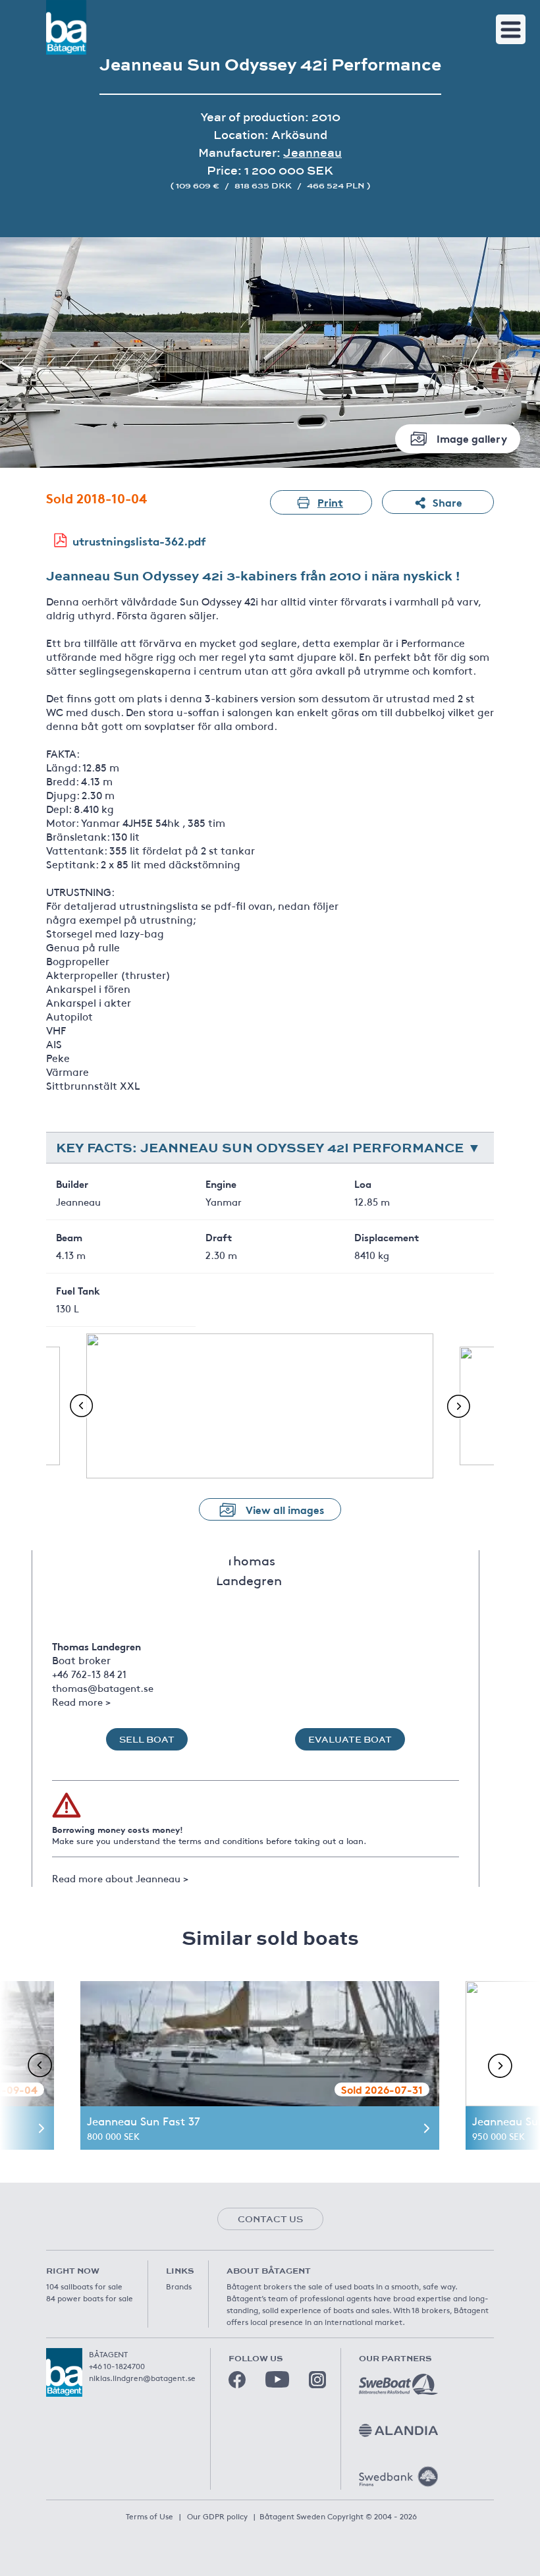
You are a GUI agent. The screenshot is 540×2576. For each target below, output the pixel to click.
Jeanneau (312, 153)
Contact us (270, 2219)
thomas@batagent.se (103, 1688)
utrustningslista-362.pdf (139, 541)
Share (447, 502)
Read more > (81, 1701)
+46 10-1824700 (117, 2366)
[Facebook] (237, 2380)
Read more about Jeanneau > (120, 1878)
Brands (179, 2286)
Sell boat (147, 1739)
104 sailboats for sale (84, 2286)
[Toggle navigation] (511, 29)
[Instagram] (317, 2380)
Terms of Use (149, 2516)
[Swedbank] (398, 2477)
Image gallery (472, 438)
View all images (285, 1509)
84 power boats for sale (90, 2298)
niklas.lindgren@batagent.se (142, 2378)
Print (330, 502)
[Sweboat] (398, 2384)
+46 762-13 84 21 (89, 1674)
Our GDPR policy (217, 2516)
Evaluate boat (350, 1739)
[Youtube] (277, 2379)
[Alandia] (398, 2430)
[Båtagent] (66, 27)
